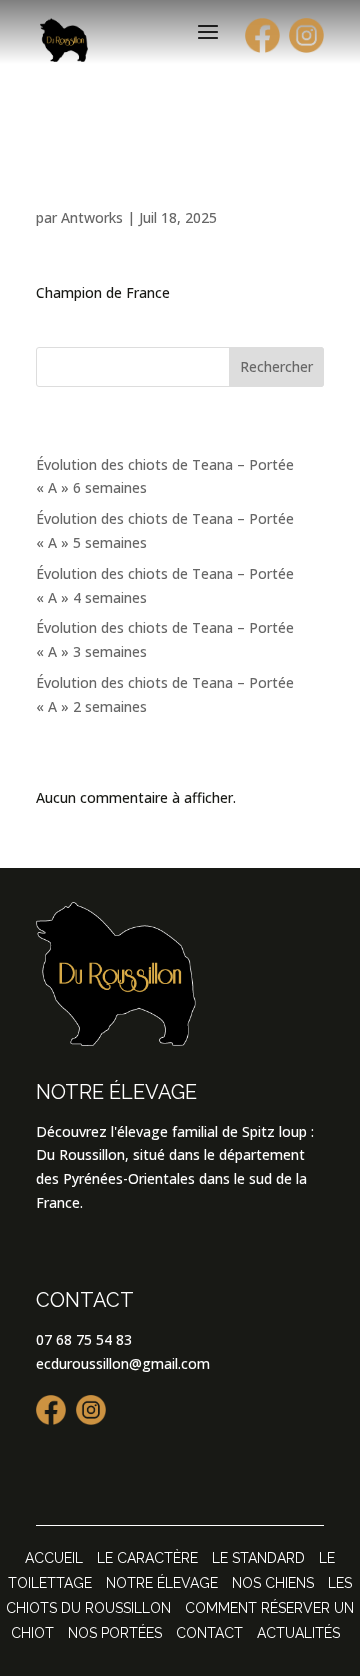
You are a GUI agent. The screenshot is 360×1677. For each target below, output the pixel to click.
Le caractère (147, 1558)
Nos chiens (273, 1583)
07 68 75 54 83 (84, 1339)
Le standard (258, 1558)
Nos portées (115, 1633)
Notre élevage (162, 1583)
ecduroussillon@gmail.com (123, 1363)
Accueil (54, 1558)
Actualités (298, 1633)
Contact (209, 1633)
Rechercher (276, 366)
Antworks (92, 217)
